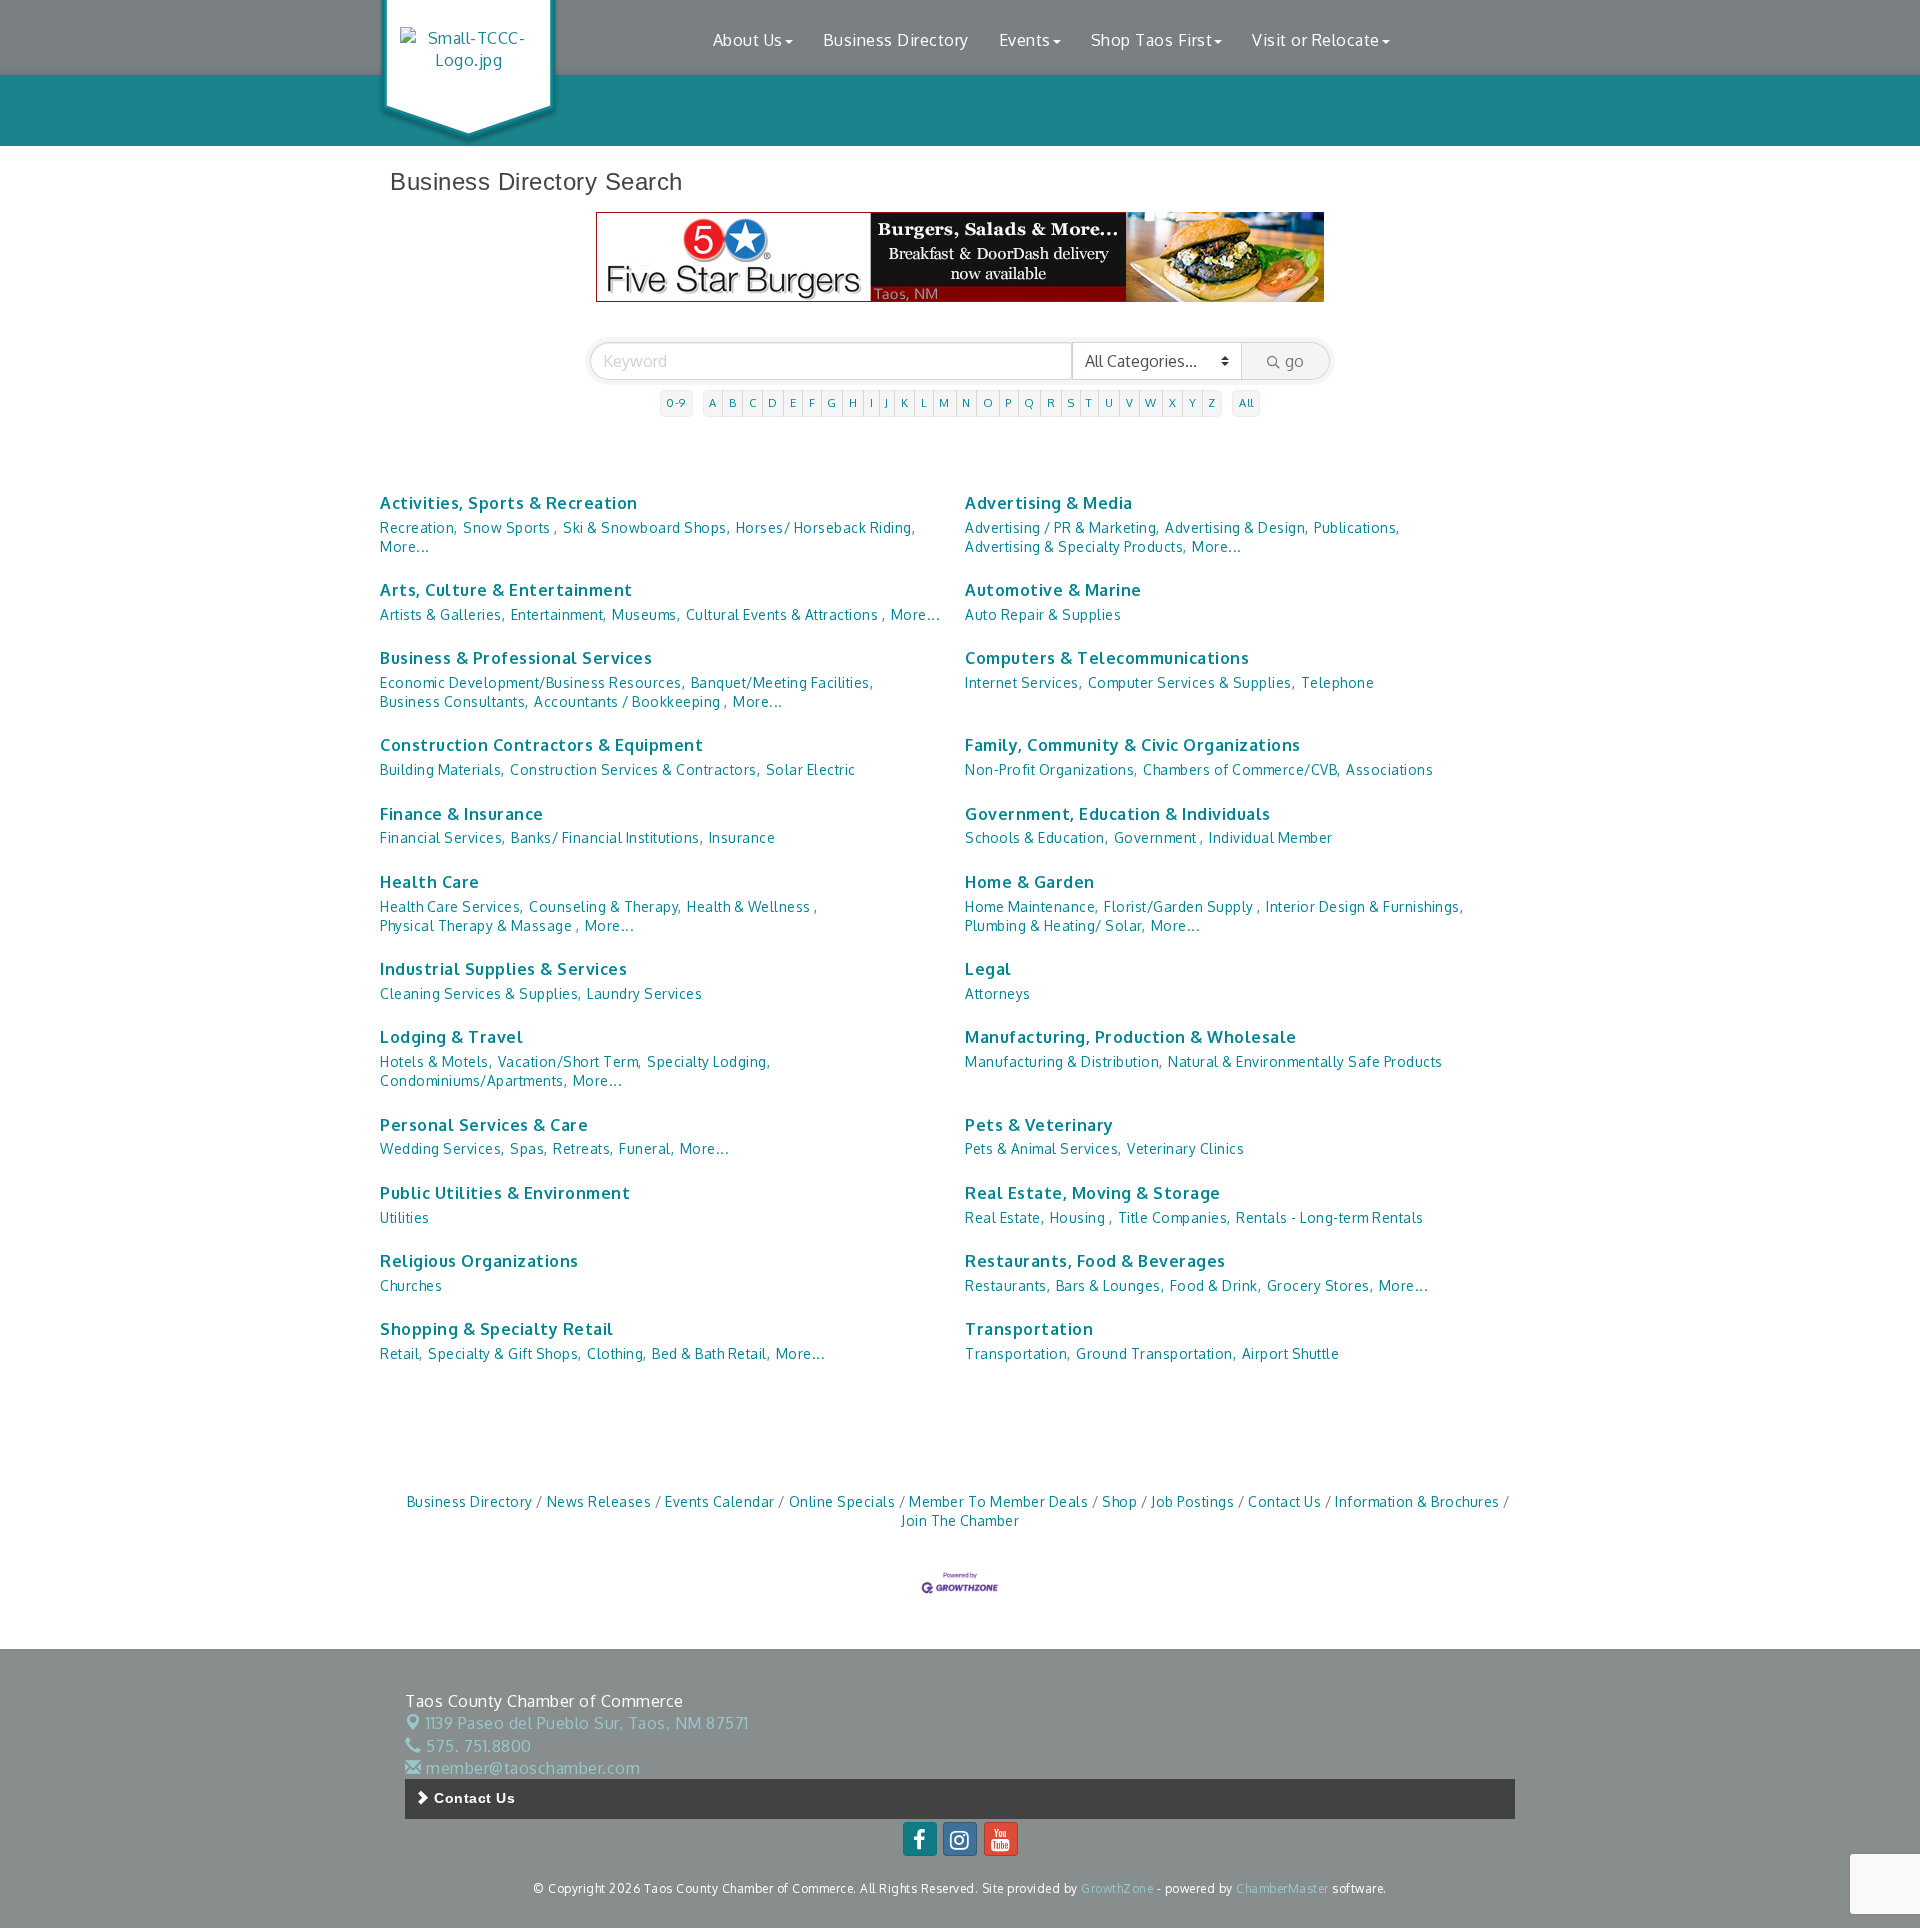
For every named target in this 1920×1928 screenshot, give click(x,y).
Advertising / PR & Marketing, (1062, 527)
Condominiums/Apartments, (473, 1080)
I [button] (872, 402)
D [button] (773, 402)
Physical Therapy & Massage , (479, 925)
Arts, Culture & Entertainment (506, 590)
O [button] (988, 402)
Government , (1159, 837)
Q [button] (1029, 402)
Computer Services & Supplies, (1192, 682)
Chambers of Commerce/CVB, (1242, 769)
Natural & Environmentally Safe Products (1305, 1061)
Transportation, (1018, 1353)
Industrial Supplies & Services (503, 969)
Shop (1119, 1501)
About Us (748, 40)
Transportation (1029, 1329)
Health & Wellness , (752, 906)
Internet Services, (1023, 682)
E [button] (793, 402)
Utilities (405, 1217)
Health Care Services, (452, 906)
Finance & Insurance (462, 814)
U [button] (1109, 402)
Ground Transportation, (1156, 1353)
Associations (1389, 769)
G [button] (832, 402)
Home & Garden (1030, 882)
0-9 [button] (676, 402)
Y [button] (1193, 402)
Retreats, (583, 1148)
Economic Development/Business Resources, (532, 682)
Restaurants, (1007, 1285)
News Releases (599, 1501)
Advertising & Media (1049, 503)
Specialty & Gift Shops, (505, 1353)
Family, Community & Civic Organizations (1133, 745)
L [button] (924, 402)
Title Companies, (1174, 1217)
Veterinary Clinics (1185, 1148)
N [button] (966, 402)
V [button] (1130, 402)
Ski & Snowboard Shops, (646, 527)
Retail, (401, 1353)
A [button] (713, 402)
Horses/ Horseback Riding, (826, 527)
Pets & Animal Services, (1043, 1148)
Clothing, (617, 1353)
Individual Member (1271, 837)
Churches (411, 1285)
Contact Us (1284, 1501)
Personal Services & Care (484, 1125)
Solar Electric (811, 769)
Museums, (646, 614)
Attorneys (998, 993)
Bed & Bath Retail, (711, 1353)
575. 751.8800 (477, 1746)
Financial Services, (443, 837)
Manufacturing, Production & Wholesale (1131, 1037)
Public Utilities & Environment (505, 1193)
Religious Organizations (479, 1261)
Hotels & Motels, (436, 1061)
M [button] (944, 402)
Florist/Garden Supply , (1182, 906)
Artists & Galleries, (442, 614)
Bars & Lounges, (1110, 1285)
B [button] (733, 402)
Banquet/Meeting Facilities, (782, 682)
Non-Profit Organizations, (1051, 769)
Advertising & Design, (1237, 527)
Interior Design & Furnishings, (1364, 906)
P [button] (1008, 402)
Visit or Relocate (1316, 40)
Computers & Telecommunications (1107, 658)
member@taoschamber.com (531, 1768)
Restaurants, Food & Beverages (1095, 1261)
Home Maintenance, (1032, 906)
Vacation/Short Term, (570, 1061)
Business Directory (896, 40)
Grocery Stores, (1320, 1285)
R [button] (1051, 402)
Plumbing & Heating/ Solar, (1055, 925)
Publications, (1357, 527)
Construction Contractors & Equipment (541, 745)
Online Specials (842, 1501)
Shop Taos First (1152, 40)
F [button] (812, 402)
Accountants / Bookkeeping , (631, 701)
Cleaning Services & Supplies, (481, 993)
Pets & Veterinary (1039, 1125)
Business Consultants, (454, 701)
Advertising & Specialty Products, (1076, 546)
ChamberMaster (1282, 1888)
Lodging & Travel (451, 1037)
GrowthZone (1117, 1888)
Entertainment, (559, 614)
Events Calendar (720, 1501)
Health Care (430, 882)
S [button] (1071, 402)
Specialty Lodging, (708, 1061)
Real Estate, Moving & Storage (1093, 1193)
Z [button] (1212, 402)
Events (1025, 40)
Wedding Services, (442, 1148)
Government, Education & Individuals (1118, 814)
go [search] (1294, 361)
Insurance (742, 837)
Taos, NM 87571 (587, 1723)
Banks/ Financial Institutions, (607, 837)
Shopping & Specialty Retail (497, 1329)
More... (405, 546)
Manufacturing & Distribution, (1064, 1061)
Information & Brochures (1417, 1501)
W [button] (1151, 402)
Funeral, (646, 1148)
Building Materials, (442, 769)
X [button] (1173, 402)
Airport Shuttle (1291, 1353)
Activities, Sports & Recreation (509, 503)
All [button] (1246, 402)
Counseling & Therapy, (605, 906)
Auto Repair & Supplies (1043, 614)
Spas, (529, 1148)
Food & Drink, (1216, 1285)
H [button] (853, 402)
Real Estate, (1004, 1217)
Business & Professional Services (516, 658)
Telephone (1338, 682)
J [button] (887, 402)
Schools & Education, (1036, 837)
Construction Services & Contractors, (635, 769)
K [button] (905, 402)
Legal (988, 969)
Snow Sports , (510, 527)
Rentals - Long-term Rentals (1330, 1217)
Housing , (1081, 1217)
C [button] (753, 402)
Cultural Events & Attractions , (786, 614)
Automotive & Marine (1053, 590)
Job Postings (1192, 1501)
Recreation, (419, 527)
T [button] (1089, 402)
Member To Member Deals (998, 1501)
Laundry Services (644, 993)
